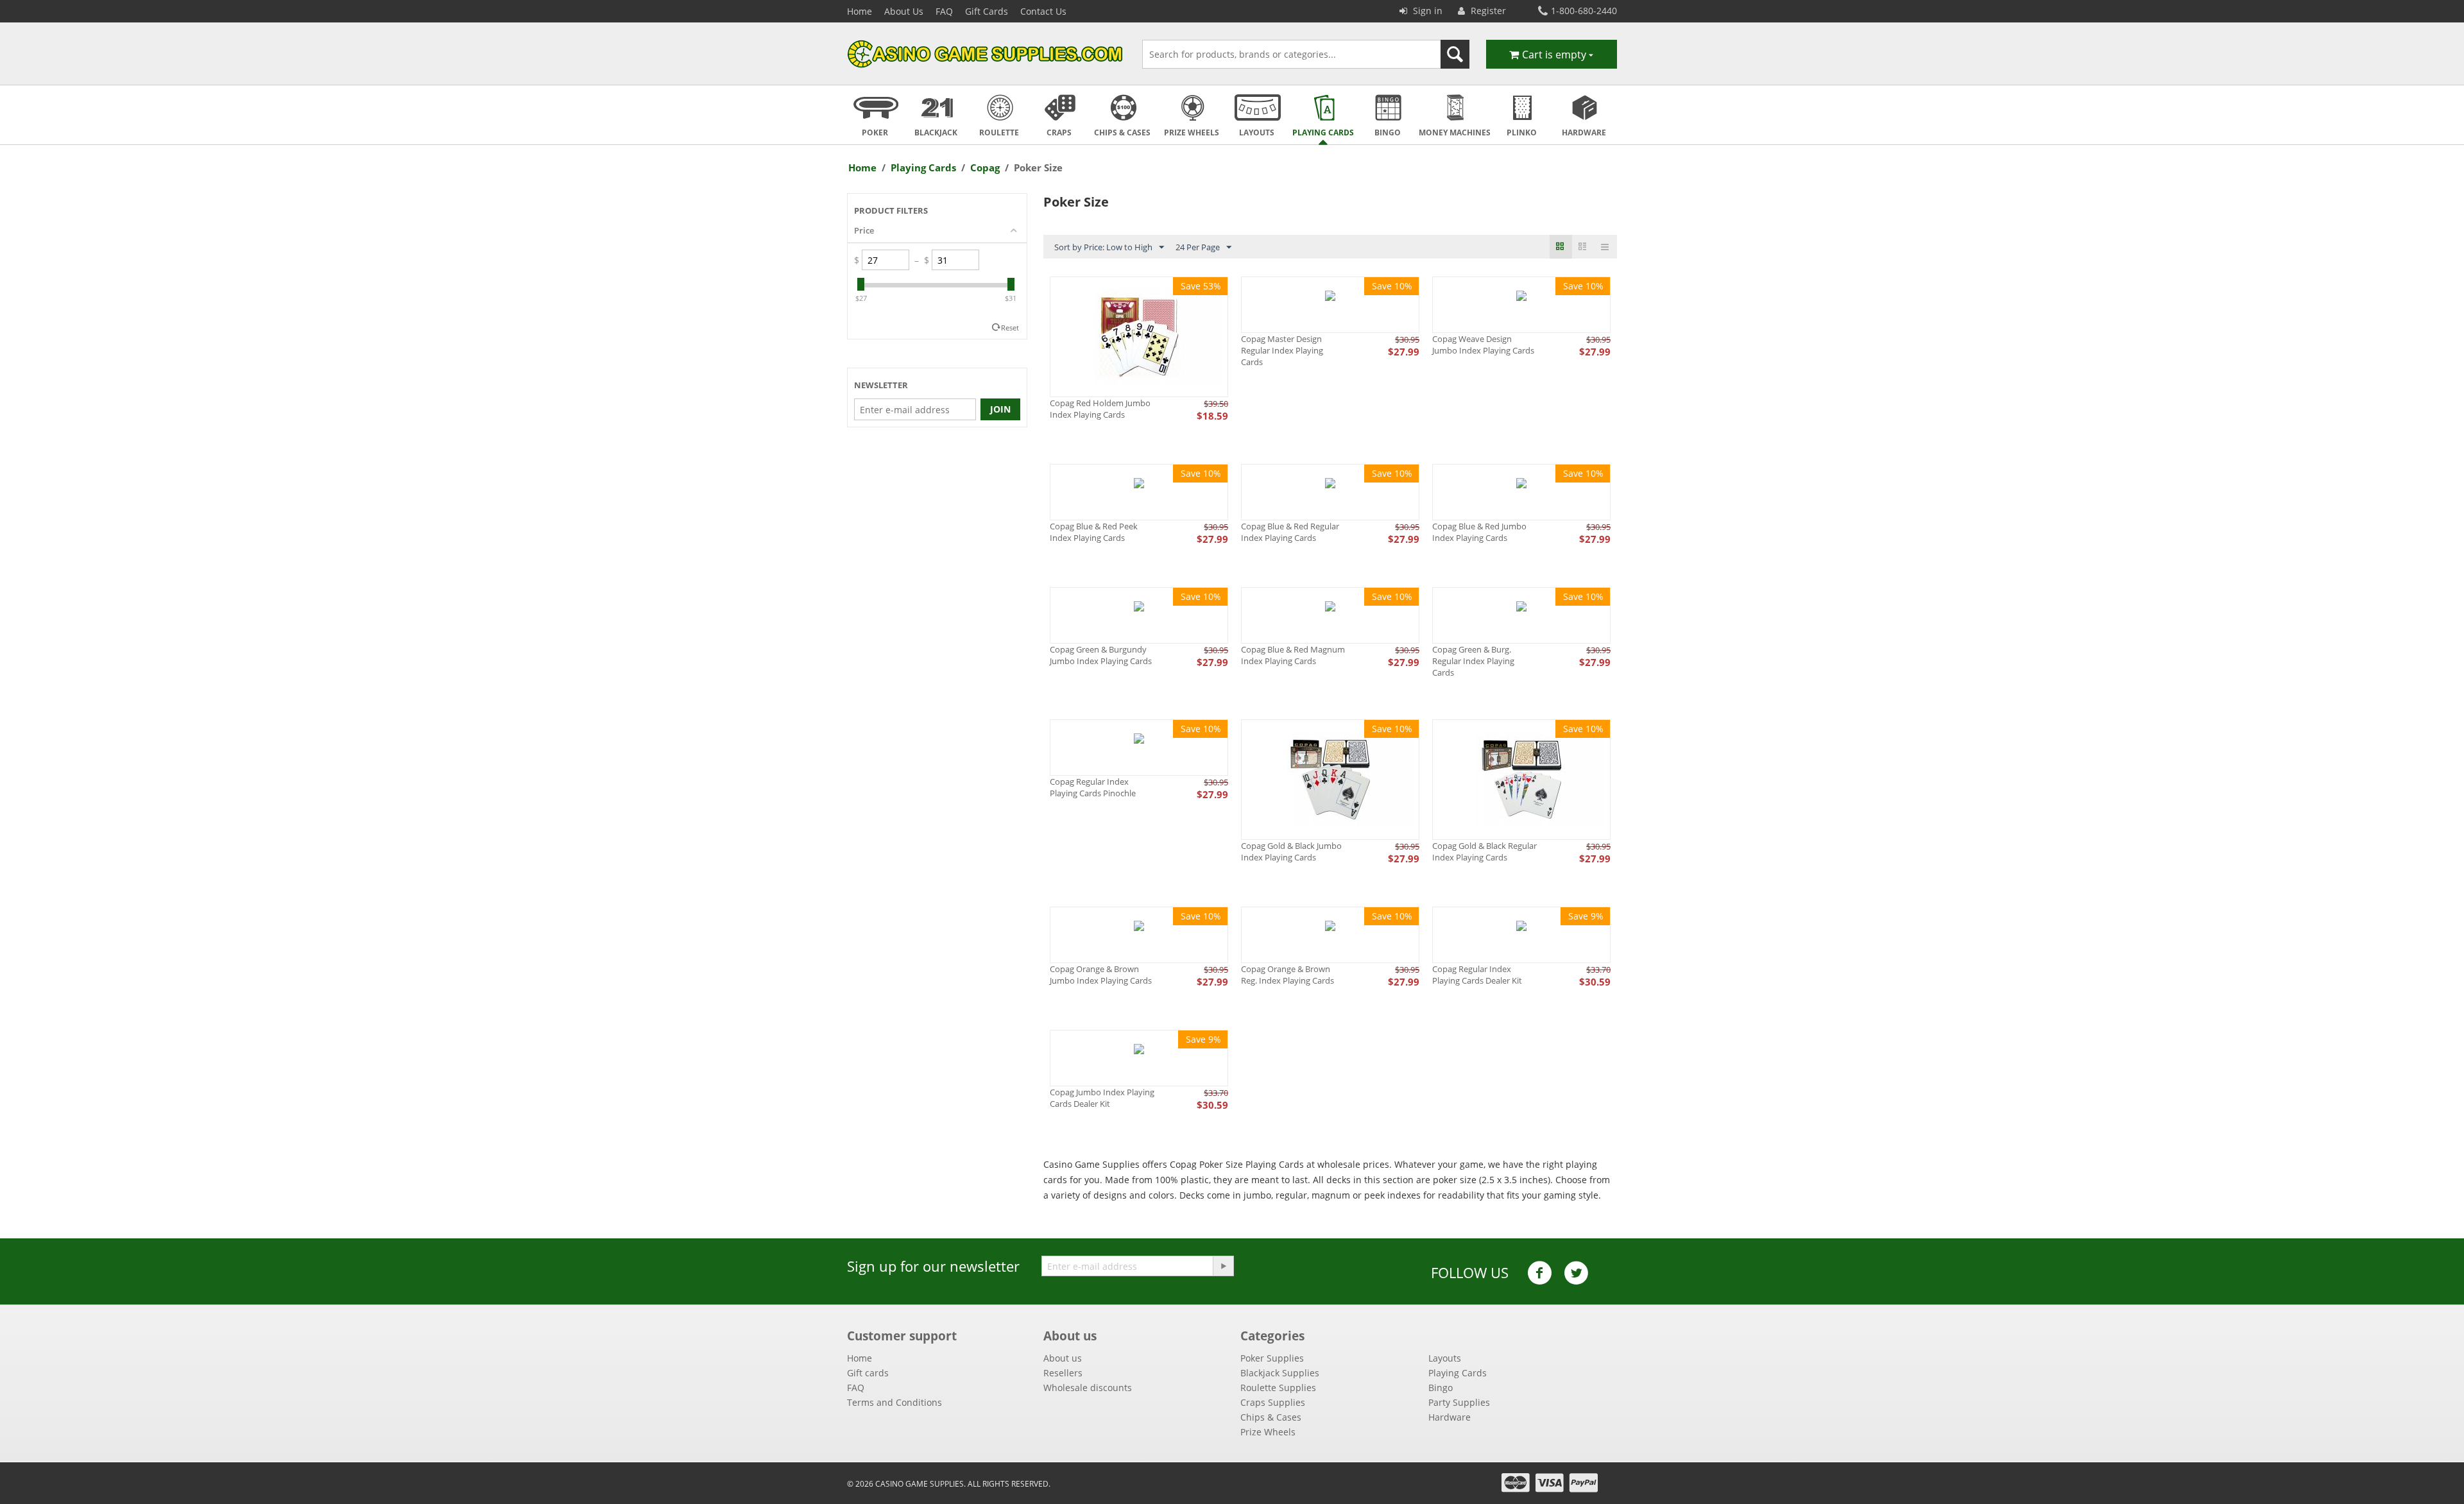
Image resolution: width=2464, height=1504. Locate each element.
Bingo (1441, 1388)
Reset (1010, 328)
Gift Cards (987, 11)
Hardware (1450, 1417)
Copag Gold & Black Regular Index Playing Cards (1484, 851)
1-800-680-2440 (1584, 11)
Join (1000, 409)
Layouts (1445, 1358)
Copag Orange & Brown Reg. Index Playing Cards (1288, 975)
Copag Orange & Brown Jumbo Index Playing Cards (1101, 975)
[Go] (1223, 1266)
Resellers (1063, 1373)
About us (1063, 1358)
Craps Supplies (1273, 1402)
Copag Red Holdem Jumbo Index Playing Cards (1100, 409)
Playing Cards (923, 167)
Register (1487, 11)
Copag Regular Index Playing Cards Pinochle (1093, 787)
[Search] (1455, 54)
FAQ (944, 11)
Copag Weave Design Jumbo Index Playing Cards (1483, 345)
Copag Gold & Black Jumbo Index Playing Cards (1291, 851)
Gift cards (868, 1373)
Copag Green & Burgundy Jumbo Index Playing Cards (1101, 655)
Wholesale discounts (1088, 1388)
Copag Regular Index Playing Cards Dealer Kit (1477, 975)
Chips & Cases (1271, 1417)
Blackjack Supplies (1280, 1373)
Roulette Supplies (1278, 1388)
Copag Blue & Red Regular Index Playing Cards (1290, 532)
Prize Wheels (1268, 1432)
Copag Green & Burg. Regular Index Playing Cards (1473, 661)
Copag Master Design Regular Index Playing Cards (1282, 350)
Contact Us (1043, 11)
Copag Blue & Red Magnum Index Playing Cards (1293, 655)
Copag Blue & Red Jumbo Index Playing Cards (1479, 532)
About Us (904, 11)
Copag (985, 167)
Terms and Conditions (894, 1402)
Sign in (1426, 11)
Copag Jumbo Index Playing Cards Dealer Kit (1102, 1098)
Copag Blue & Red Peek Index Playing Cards (1094, 532)
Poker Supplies (1272, 1358)
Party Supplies (1459, 1402)
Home (860, 11)
